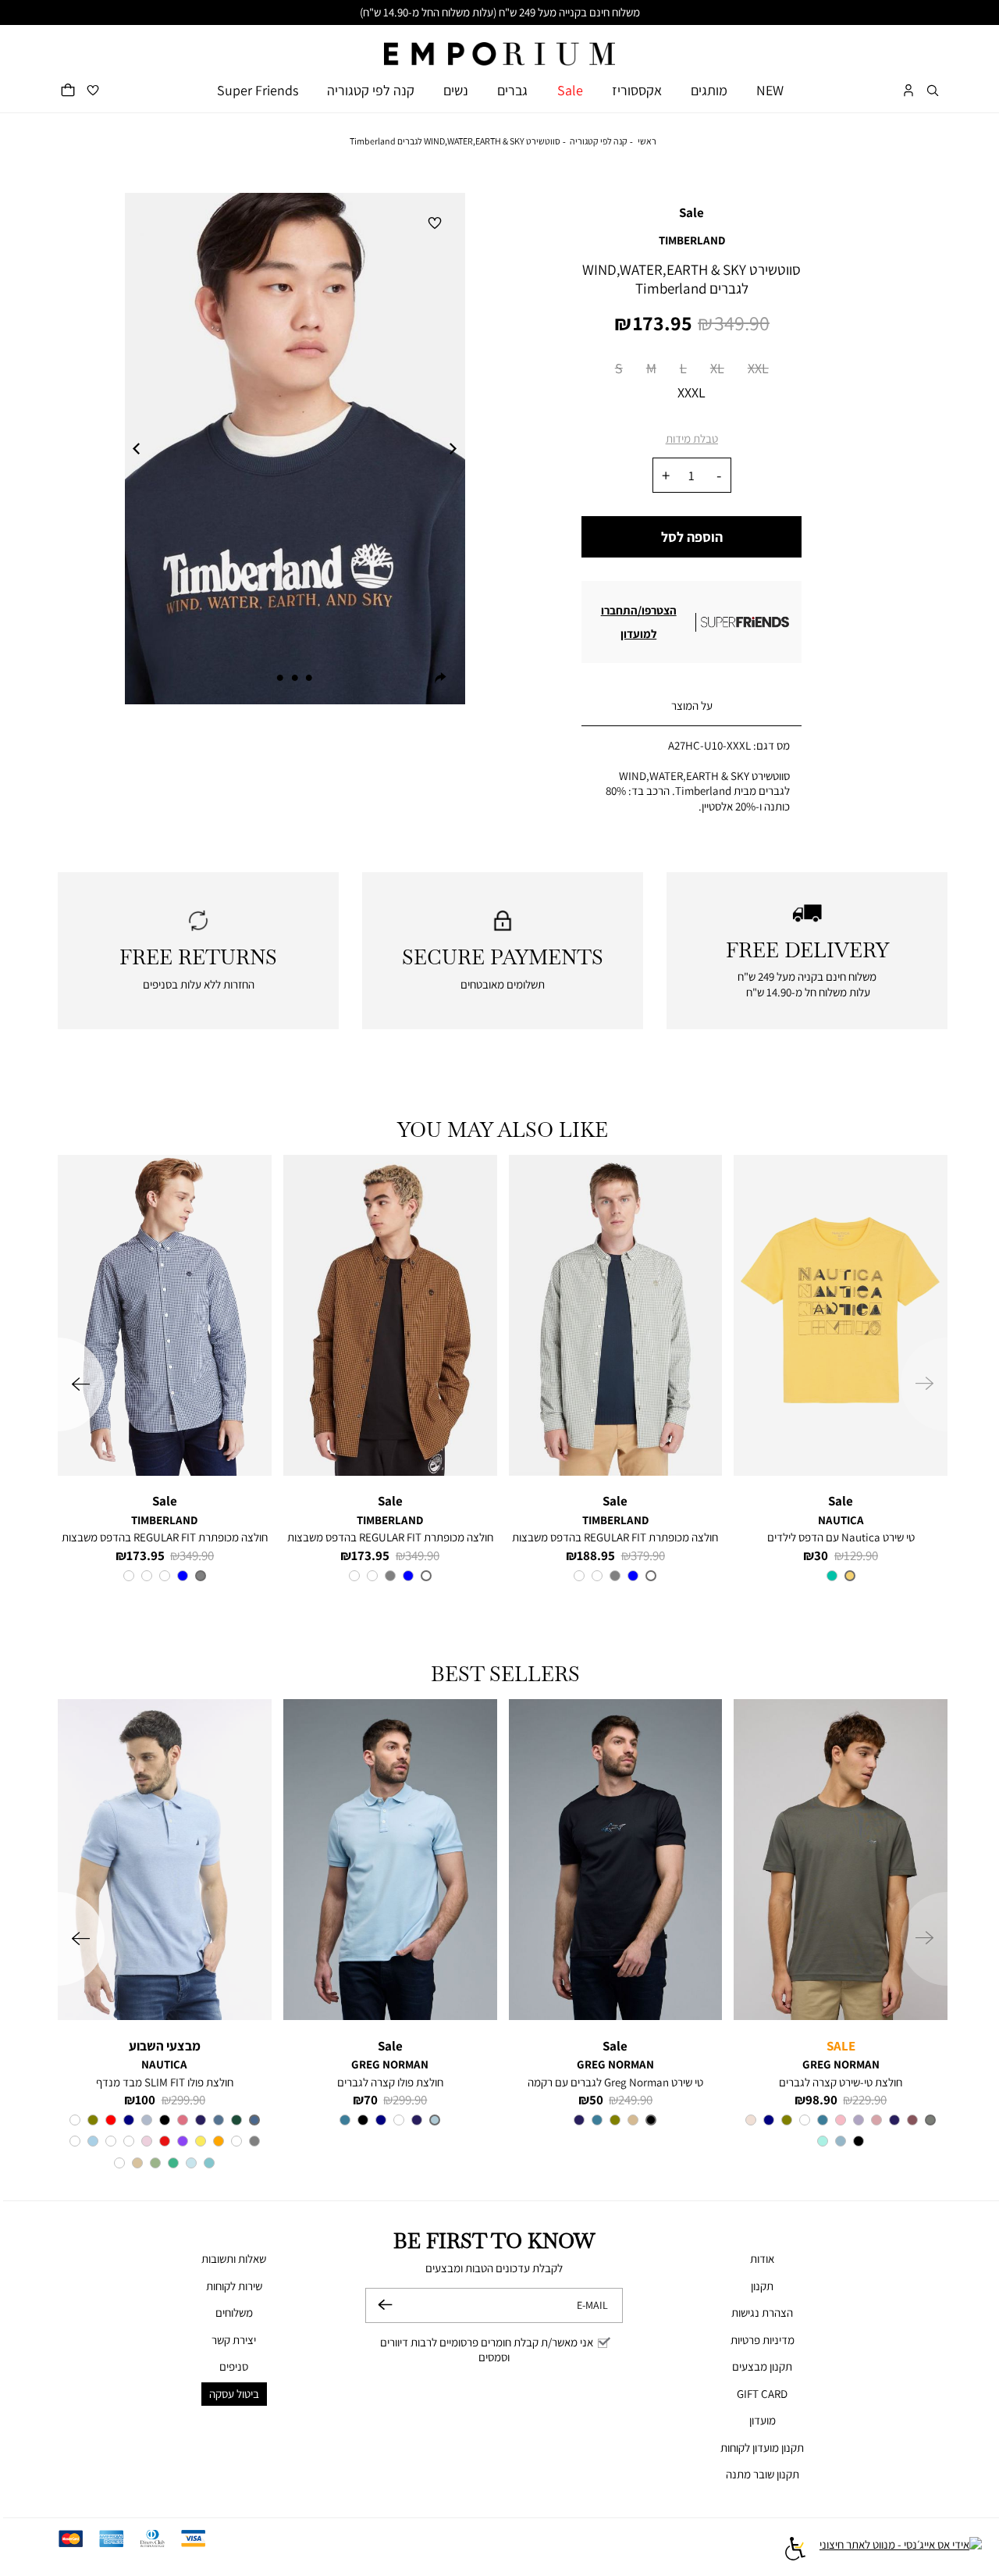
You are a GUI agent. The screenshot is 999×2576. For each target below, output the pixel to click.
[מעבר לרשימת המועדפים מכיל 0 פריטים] (93, 90)
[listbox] (691, 383)
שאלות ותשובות (234, 2259)
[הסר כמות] (719, 475)
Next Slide (453, 449)
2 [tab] (295, 678)
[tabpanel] (295, 449)
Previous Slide (137, 449)
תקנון (762, 2286)
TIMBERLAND (692, 240)
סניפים (234, 2366)
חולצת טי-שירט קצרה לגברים (841, 2082)
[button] (933, 90)
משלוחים (234, 2312)
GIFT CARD (762, 2394)
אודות (762, 2259)
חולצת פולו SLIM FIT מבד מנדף (165, 2082)
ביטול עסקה (234, 2394)
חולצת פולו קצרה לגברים (390, 2082)
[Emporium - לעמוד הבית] (499, 46)
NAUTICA (841, 1520)
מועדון (763, 2420)
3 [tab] (280, 678)
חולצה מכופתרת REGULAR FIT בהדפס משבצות (615, 1537)
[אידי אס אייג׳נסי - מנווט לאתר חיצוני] (901, 2551)
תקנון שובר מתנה (763, 2474)
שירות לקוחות (234, 2286)
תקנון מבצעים (762, 2366)
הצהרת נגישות (762, 2312)
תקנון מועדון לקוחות (762, 2448)
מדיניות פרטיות (763, 2340)
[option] (619, 371)
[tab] (691, 706)
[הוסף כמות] (665, 475)
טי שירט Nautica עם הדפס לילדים (841, 1537)
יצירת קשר (234, 2340)
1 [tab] (309, 678)
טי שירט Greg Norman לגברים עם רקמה (615, 2082)
